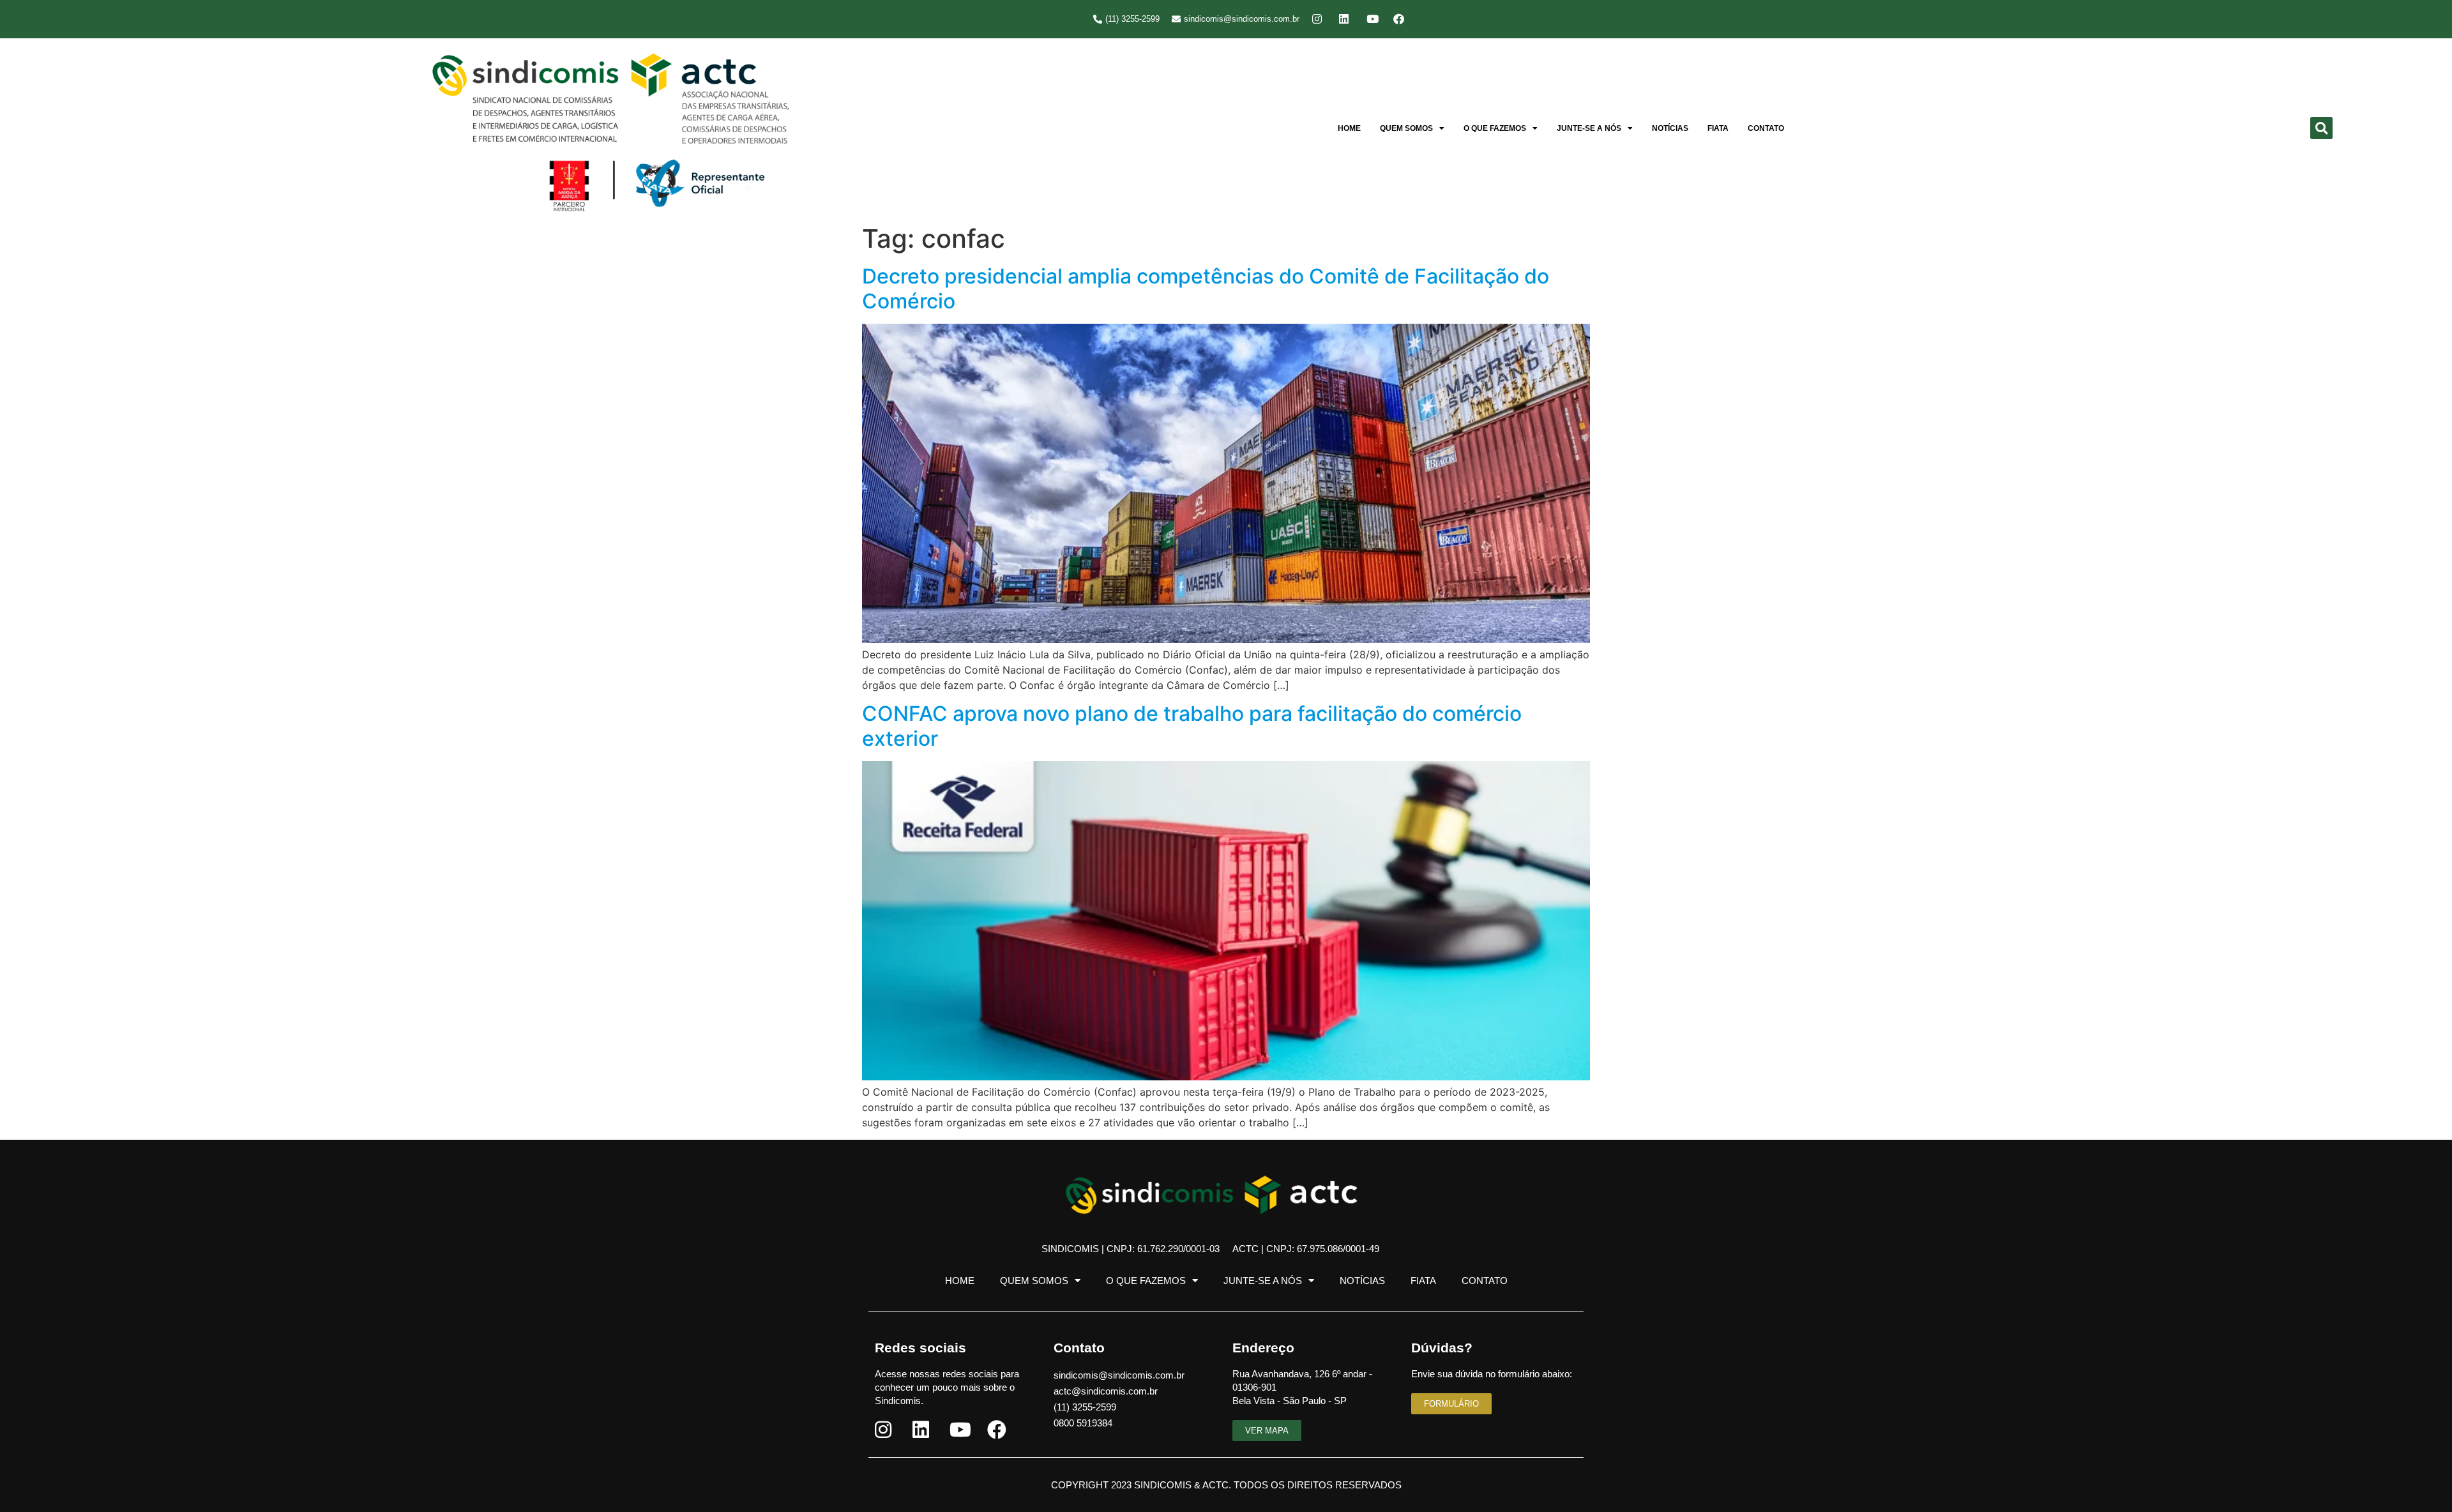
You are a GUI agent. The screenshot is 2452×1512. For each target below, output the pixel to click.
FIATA (1718, 128)
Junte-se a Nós (1589, 128)
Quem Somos (1406, 128)
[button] (2321, 128)
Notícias (1670, 128)
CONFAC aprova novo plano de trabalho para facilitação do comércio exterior (1192, 726)
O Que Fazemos (1495, 128)
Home (1349, 128)
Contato (1766, 128)
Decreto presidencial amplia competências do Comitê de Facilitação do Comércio (1206, 288)
